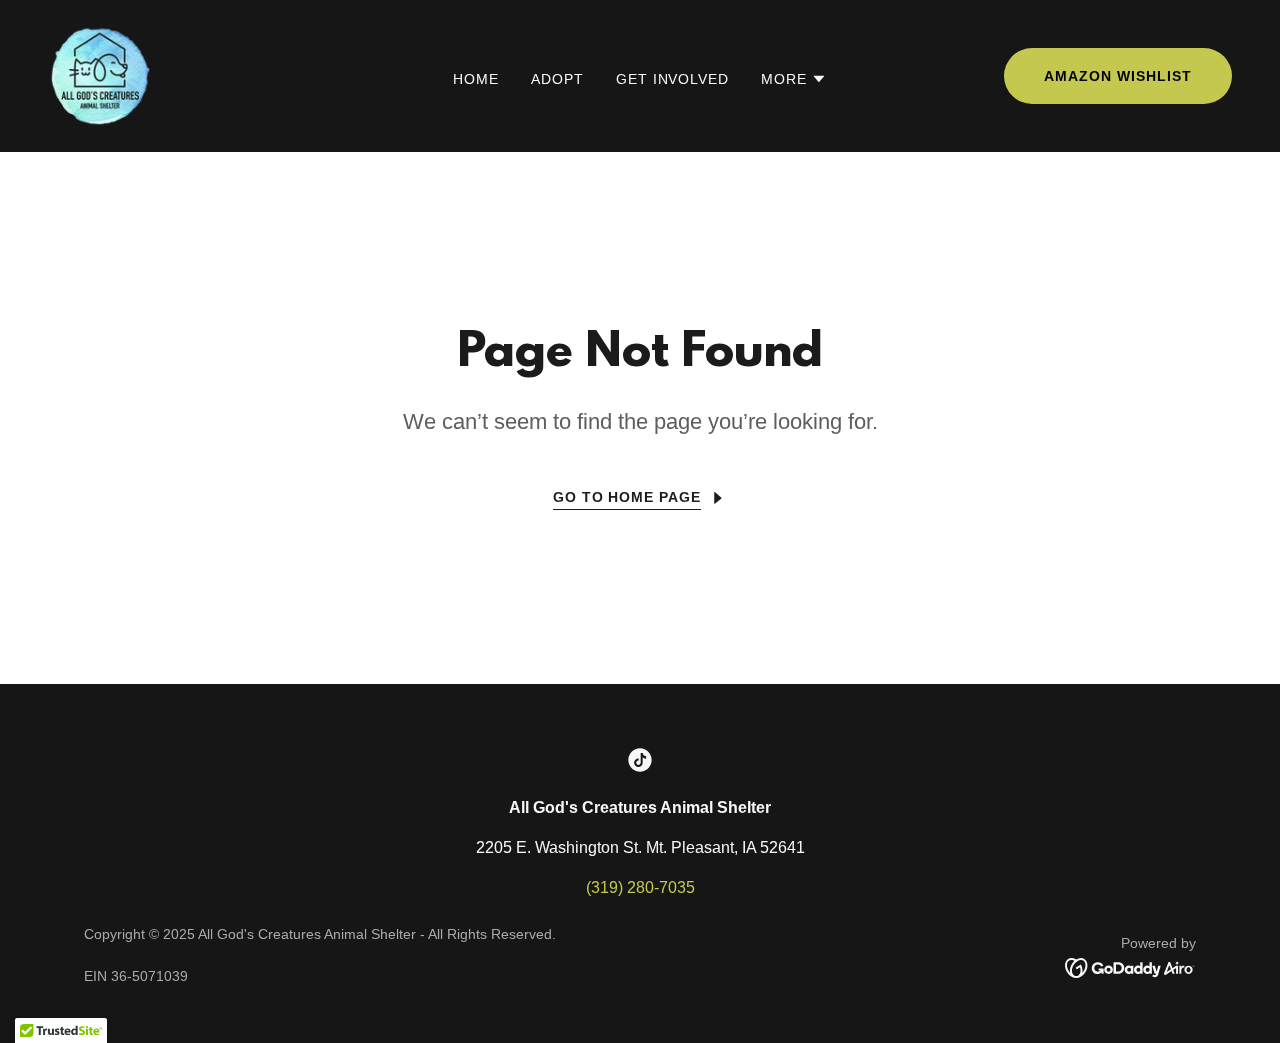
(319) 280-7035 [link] (640, 887)
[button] (794, 79)
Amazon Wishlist (1118, 76)
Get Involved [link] (673, 79)
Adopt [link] (557, 79)
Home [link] (476, 79)
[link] (100, 74)
